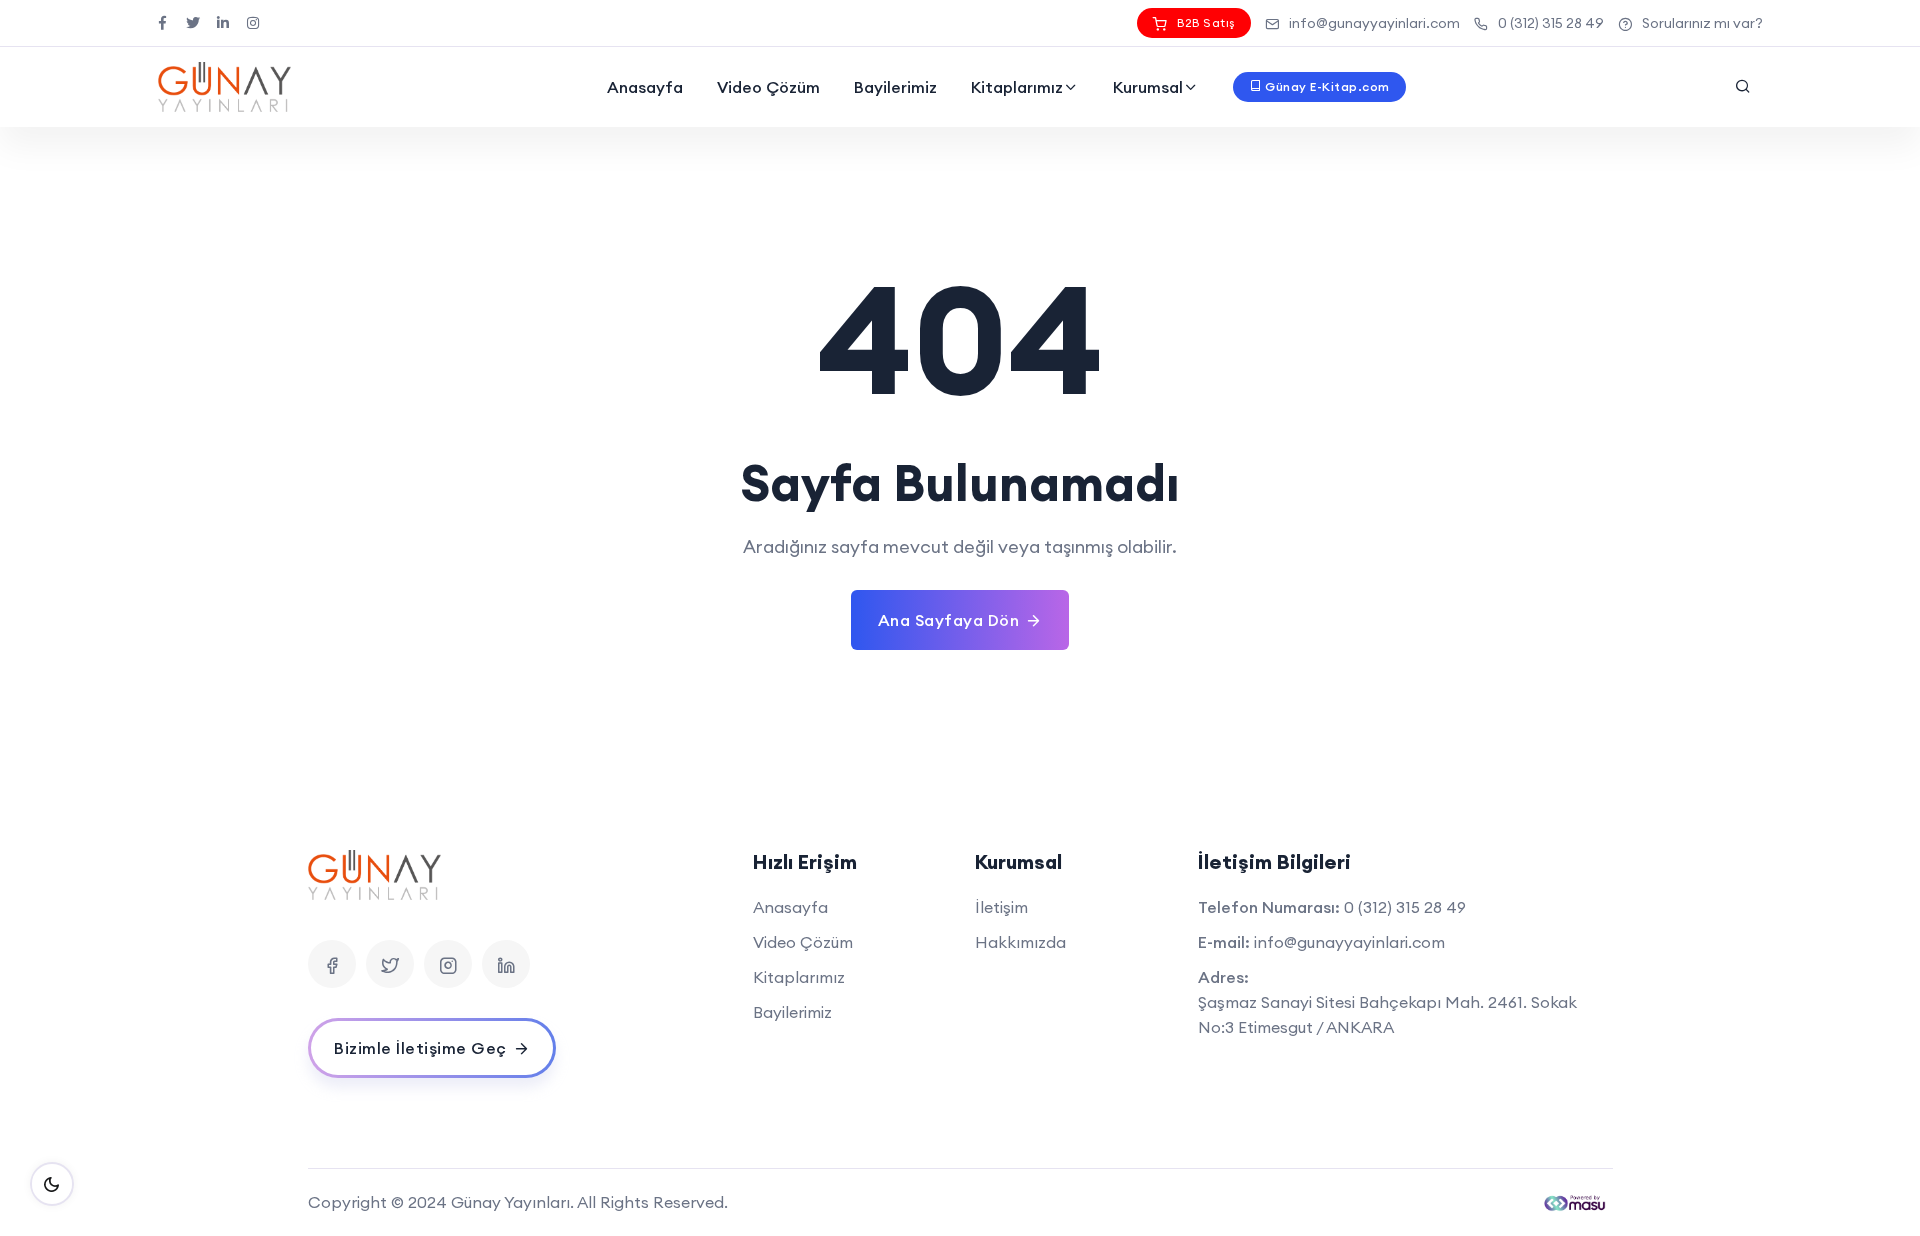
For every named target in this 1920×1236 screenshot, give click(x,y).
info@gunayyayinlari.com (1374, 23)
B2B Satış (1206, 22)
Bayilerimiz (895, 87)
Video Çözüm (768, 87)
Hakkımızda (1020, 942)
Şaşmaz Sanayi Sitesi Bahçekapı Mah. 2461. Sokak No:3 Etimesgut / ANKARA (1387, 1014)
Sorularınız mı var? (1702, 23)
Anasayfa (645, 87)
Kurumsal (1148, 87)
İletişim (1001, 907)
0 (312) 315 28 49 (1551, 23)
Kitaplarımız (1017, 87)
